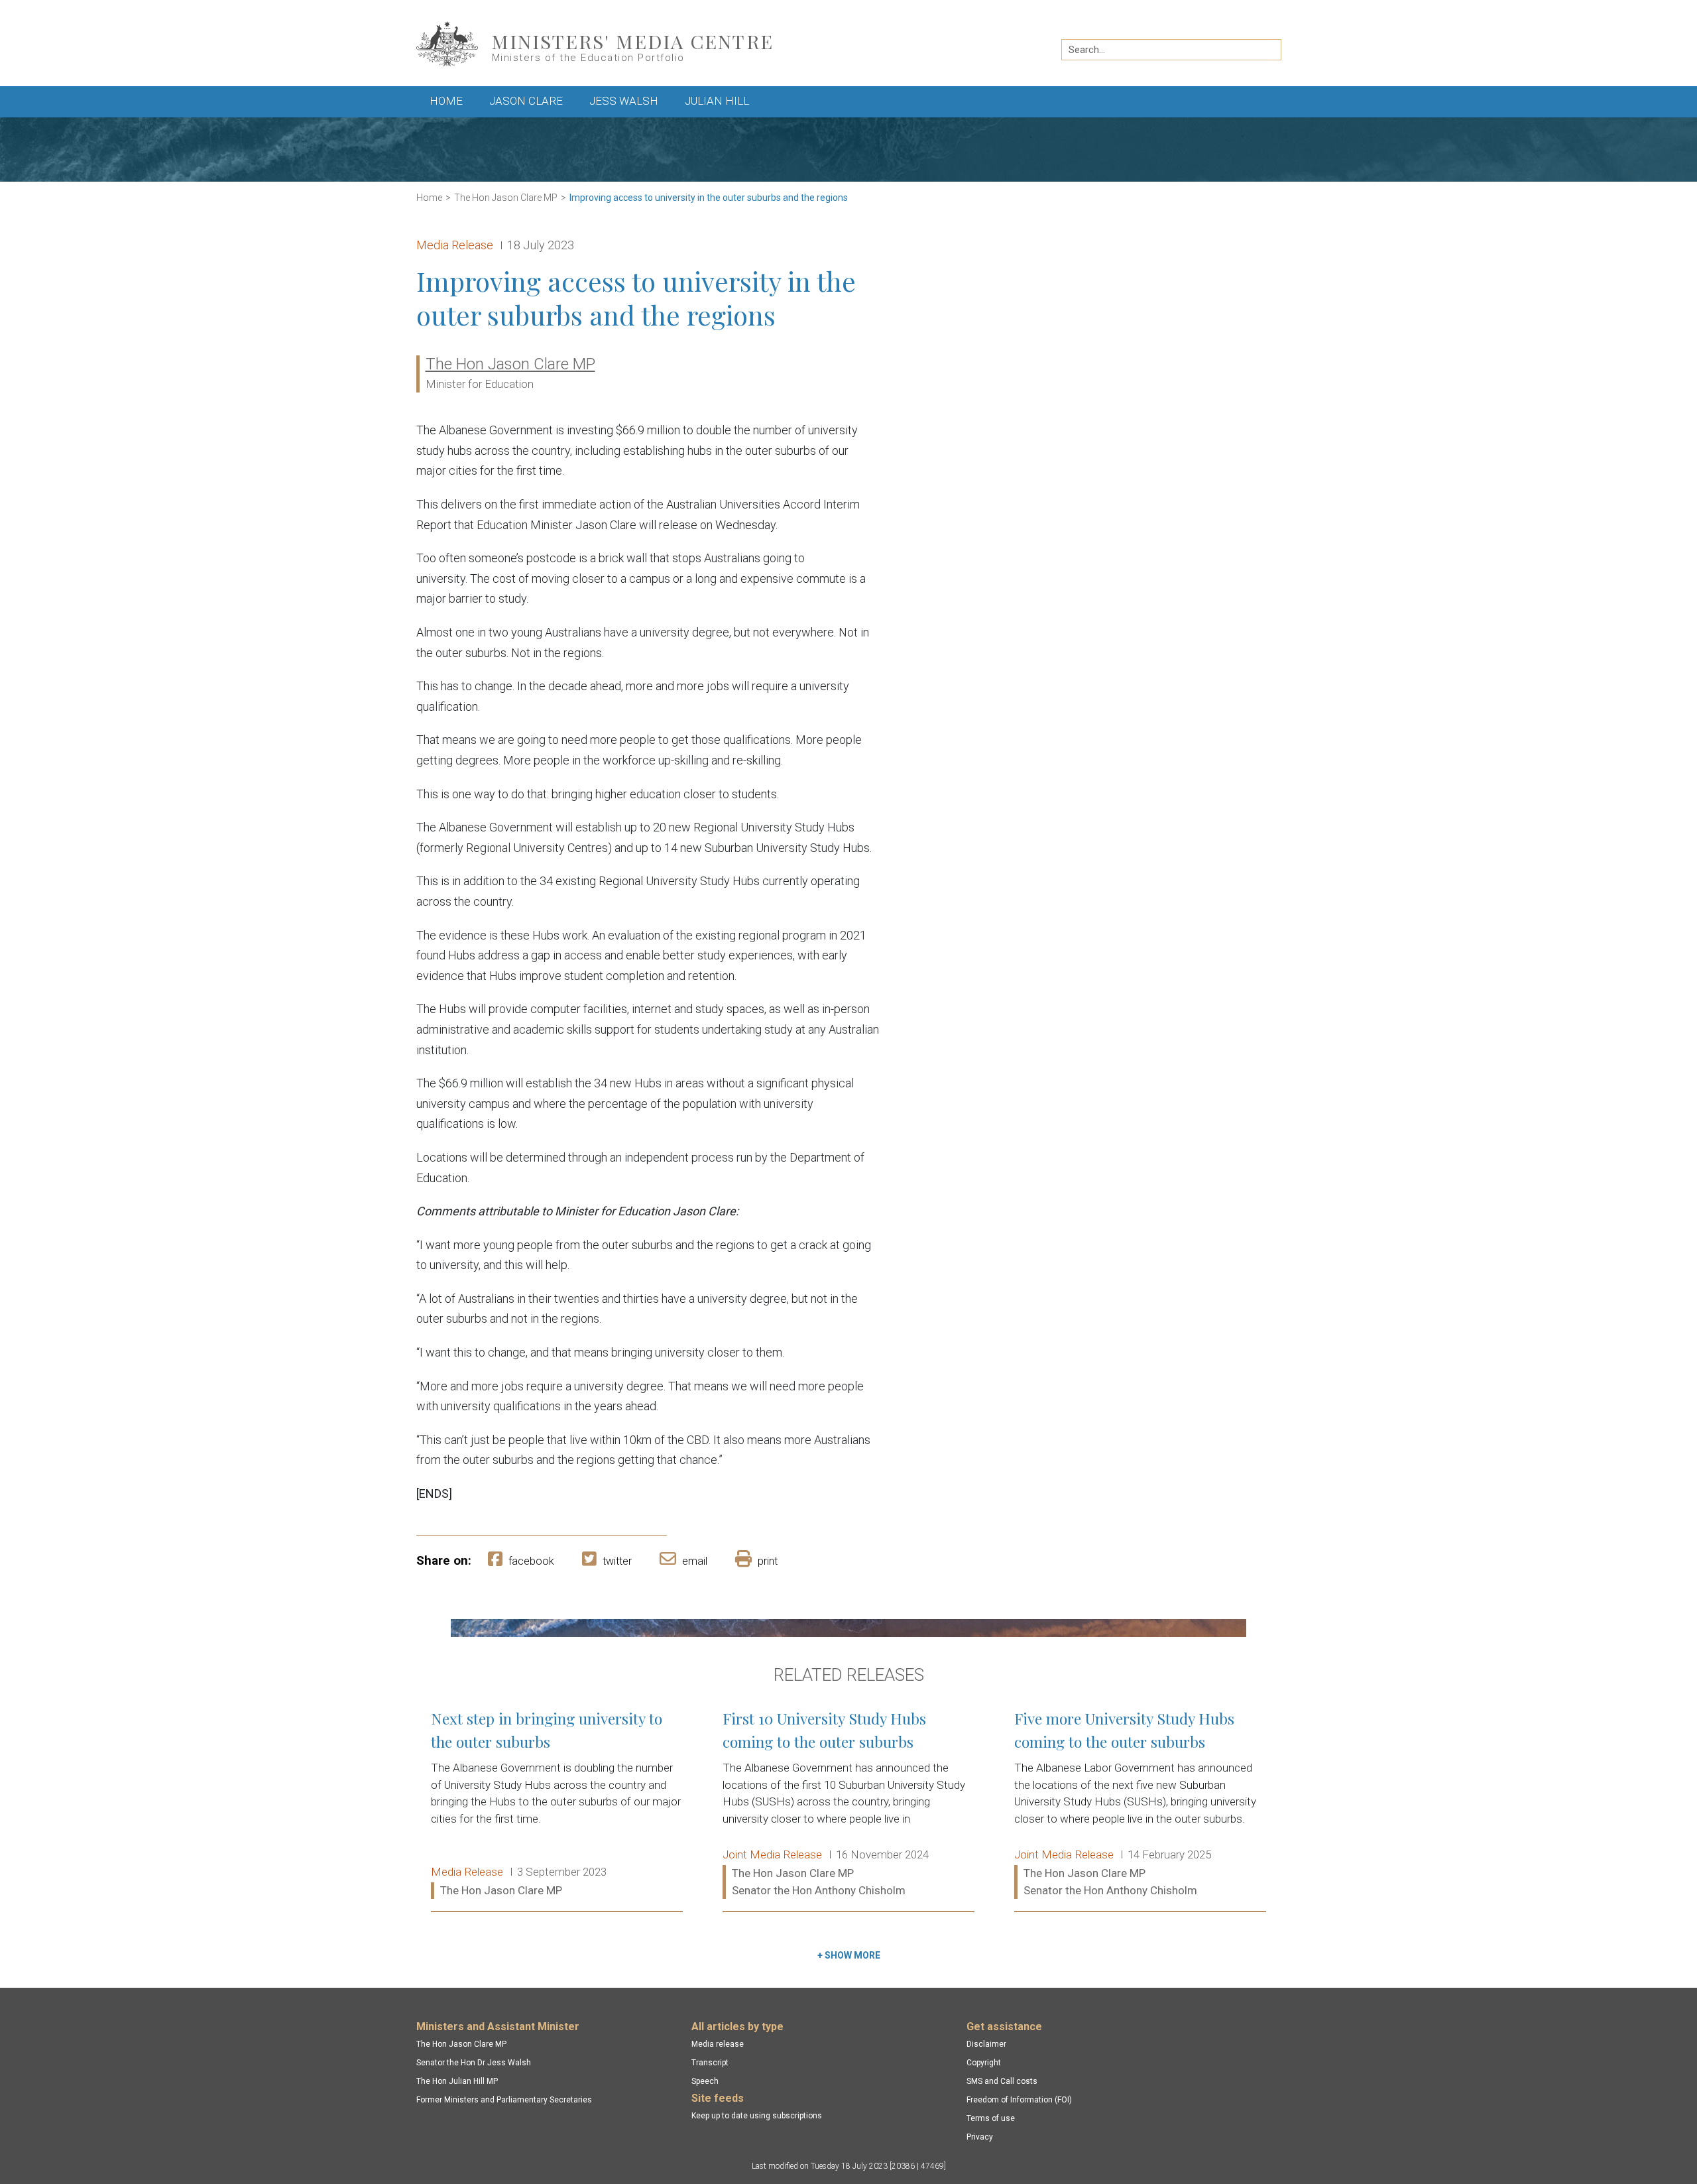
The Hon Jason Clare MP (506, 198)
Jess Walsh (624, 101)
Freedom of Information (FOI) (1019, 2100)
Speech (705, 2081)
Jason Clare (526, 101)
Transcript (710, 2063)
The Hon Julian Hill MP (457, 2081)
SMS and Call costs (1002, 2081)
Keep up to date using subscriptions (757, 2116)
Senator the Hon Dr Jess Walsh (474, 2063)
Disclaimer (986, 2044)
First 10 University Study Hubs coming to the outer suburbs (848, 1805)
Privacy (980, 2137)
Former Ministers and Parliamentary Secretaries (504, 2100)
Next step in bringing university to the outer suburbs (557, 1805)
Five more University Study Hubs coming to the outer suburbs (1140, 1805)
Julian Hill (717, 101)
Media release (718, 2044)
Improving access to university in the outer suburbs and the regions (709, 198)
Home (446, 101)
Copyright (984, 2063)
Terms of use (991, 2118)
